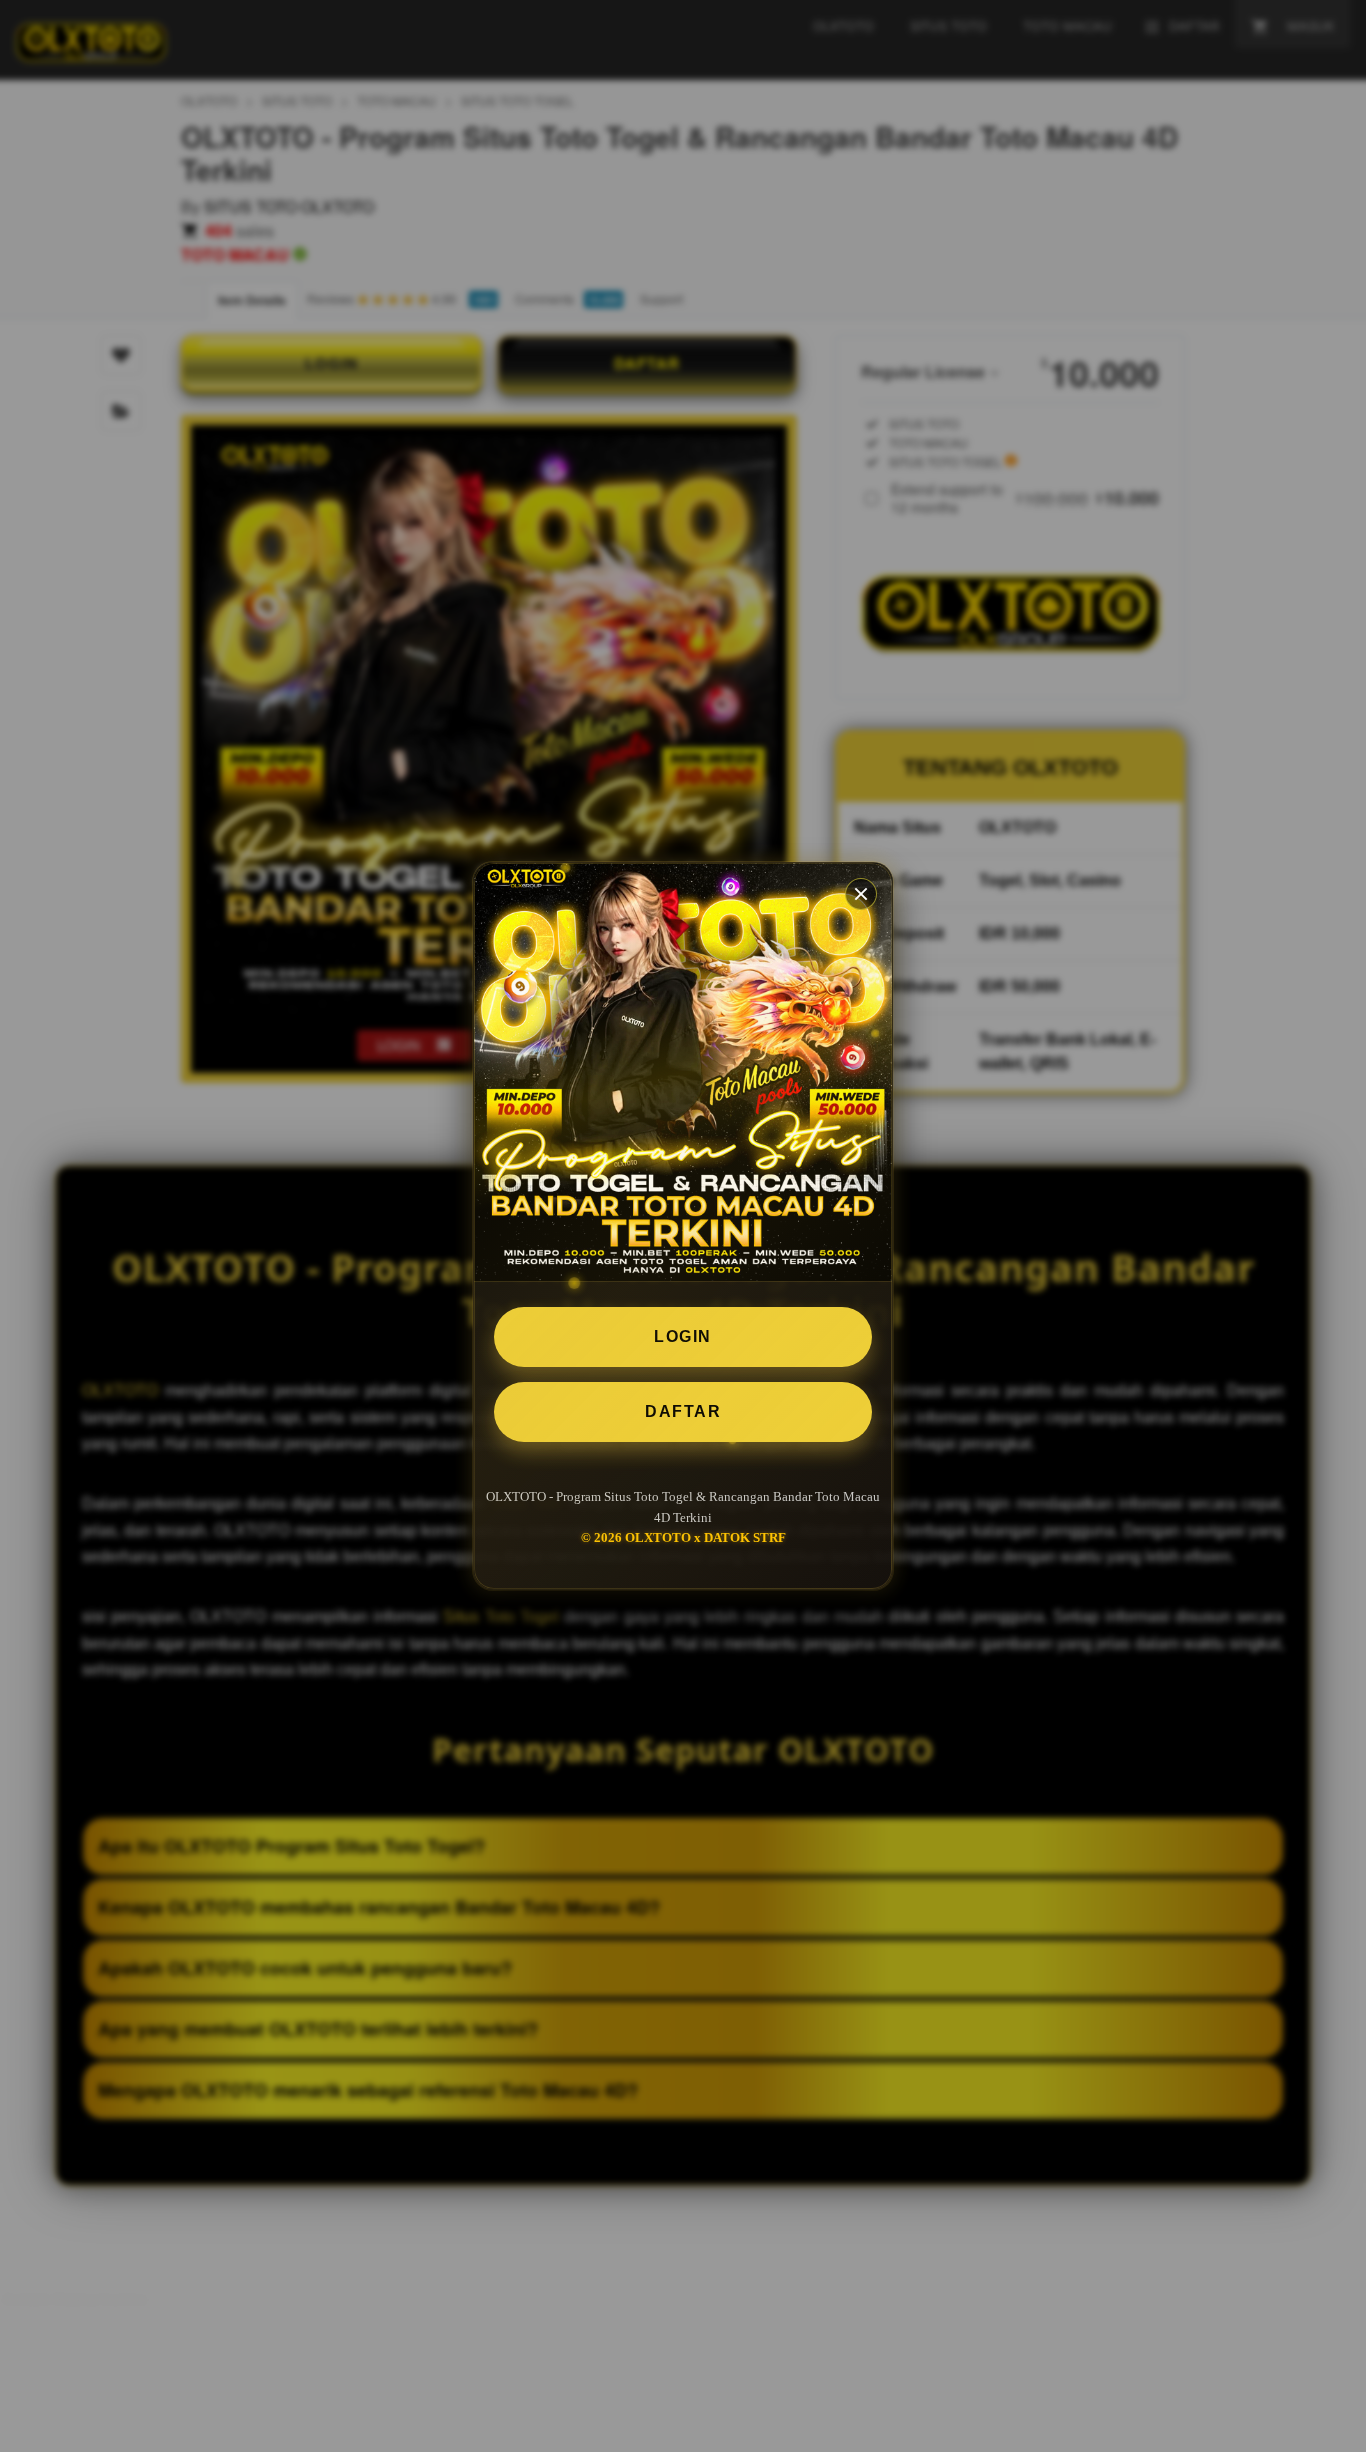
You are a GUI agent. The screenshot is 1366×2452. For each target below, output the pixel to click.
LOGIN (683, 1336)
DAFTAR (683, 1411)
